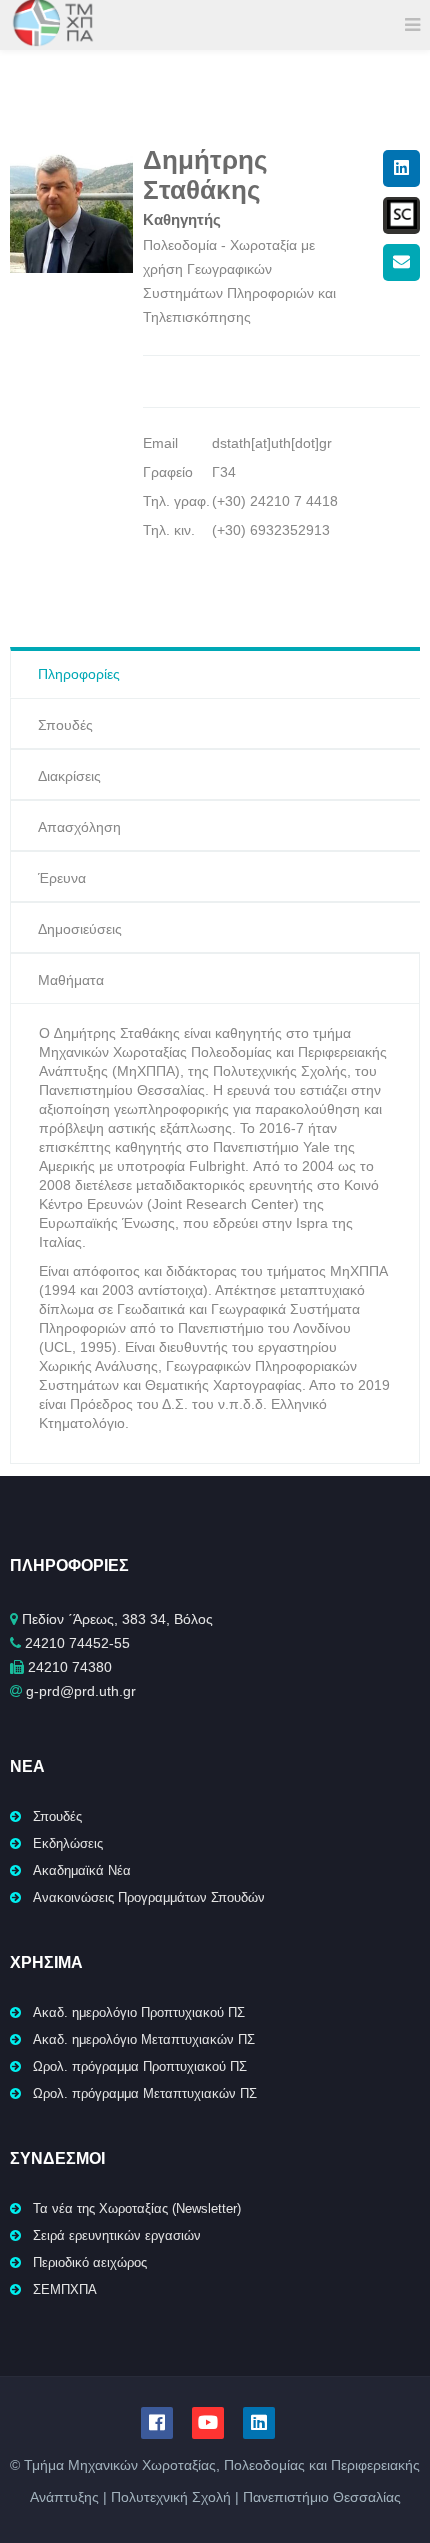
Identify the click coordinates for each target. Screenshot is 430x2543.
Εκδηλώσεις (68, 1843)
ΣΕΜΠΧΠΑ (65, 2289)
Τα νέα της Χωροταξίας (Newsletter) (137, 2208)
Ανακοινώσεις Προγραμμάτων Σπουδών (149, 1897)
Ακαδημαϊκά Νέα (82, 1870)
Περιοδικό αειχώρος (90, 2262)
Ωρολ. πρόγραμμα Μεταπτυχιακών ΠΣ (145, 2093)
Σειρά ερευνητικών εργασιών (117, 2235)
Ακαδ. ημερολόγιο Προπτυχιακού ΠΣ (139, 2012)
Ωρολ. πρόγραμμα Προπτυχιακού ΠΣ (140, 2066)
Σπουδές (57, 1816)
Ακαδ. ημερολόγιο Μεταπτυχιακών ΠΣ (144, 2039)
